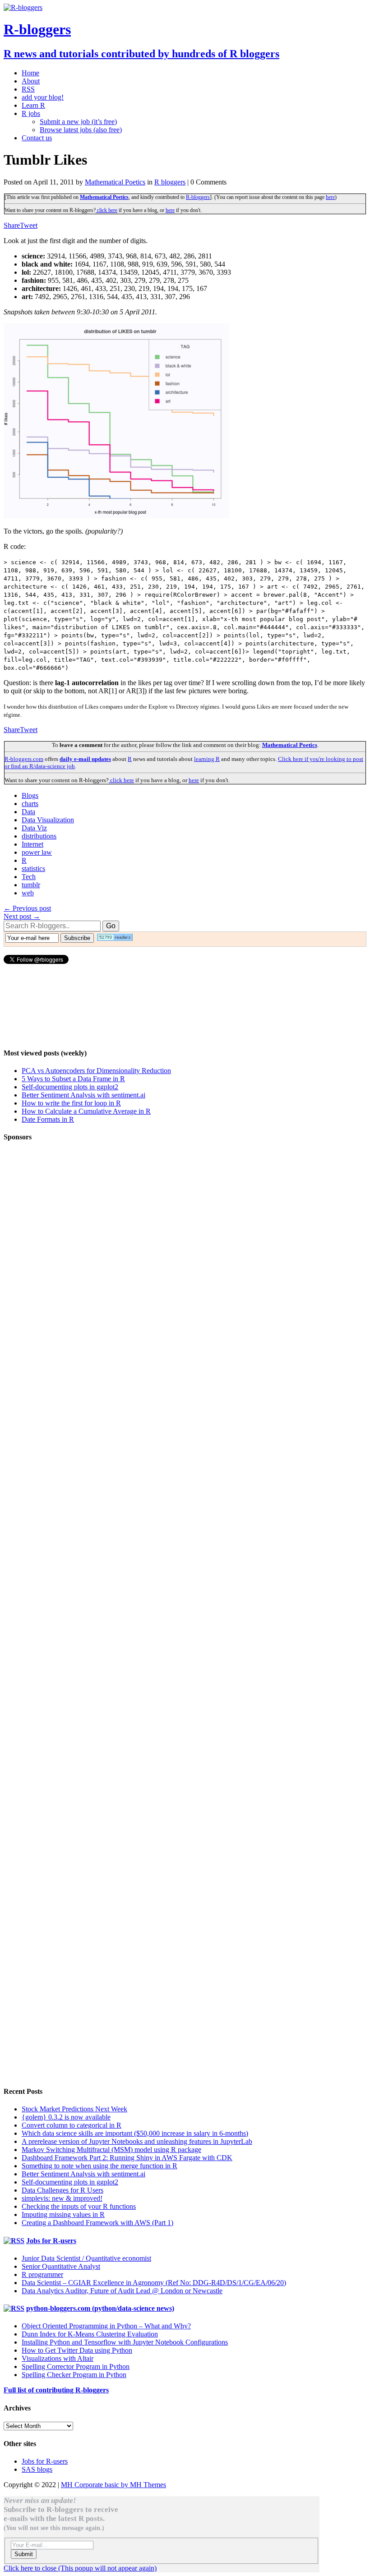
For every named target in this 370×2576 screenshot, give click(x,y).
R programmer (42, 2274)
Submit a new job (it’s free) (78, 122)
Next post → (22, 916)
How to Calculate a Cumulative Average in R (86, 1111)
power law (37, 852)
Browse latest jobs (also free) (81, 130)
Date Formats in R (48, 1119)
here (330, 197)
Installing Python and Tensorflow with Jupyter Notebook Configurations (125, 2342)
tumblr (31, 885)
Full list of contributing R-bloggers (56, 2390)
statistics (33, 869)
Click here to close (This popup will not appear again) (80, 2568)
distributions (39, 836)
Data (28, 812)
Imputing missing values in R (63, 2214)
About (31, 81)
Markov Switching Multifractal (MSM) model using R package (111, 2150)
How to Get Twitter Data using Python (77, 2350)
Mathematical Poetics (115, 182)
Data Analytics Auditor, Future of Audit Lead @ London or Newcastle (122, 2291)
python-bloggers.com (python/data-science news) (100, 2308)
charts (30, 804)
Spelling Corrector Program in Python (76, 2366)
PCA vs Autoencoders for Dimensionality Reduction (96, 1071)
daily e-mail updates (85, 759)
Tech (29, 877)
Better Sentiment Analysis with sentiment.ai (83, 1095)
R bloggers (170, 182)
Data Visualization (48, 820)
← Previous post (27, 908)
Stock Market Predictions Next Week (74, 2109)
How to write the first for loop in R (71, 1103)
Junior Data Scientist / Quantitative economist (86, 2258)
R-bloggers (198, 197)
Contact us (37, 138)
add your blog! (43, 97)
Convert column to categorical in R (72, 2125)
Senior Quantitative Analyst (61, 2266)
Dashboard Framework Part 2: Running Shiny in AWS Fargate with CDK (127, 2158)
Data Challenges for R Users (62, 2190)
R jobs (31, 113)
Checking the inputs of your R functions (79, 2206)
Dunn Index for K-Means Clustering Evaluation (90, 2334)
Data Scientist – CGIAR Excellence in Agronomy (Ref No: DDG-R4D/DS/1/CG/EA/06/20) (154, 2283)
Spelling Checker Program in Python (74, 2375)
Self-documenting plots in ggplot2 (70, 1087)
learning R (207, 759)
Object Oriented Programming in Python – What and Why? (106, 2326)
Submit (24, 2554)
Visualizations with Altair (58, 2358)
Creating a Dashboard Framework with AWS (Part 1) (97, 2223)
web (28, 893)
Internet (32, 844)
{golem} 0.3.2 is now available (66, 2117)
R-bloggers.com (24, 759)
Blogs (30, 795)
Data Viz (34, 828)
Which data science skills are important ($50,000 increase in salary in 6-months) (135, 2133)
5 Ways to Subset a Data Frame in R (73, 1079)
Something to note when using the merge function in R (99, 2166)
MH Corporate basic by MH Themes (113, 2485)
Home (30, 73)
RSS (28, 89)
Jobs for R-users (51, 2241)
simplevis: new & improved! (62, 2198)
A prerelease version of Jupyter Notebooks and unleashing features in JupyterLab (137, 2141)
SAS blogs (37, 2469)
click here (106, 210)
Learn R (33, 105)
